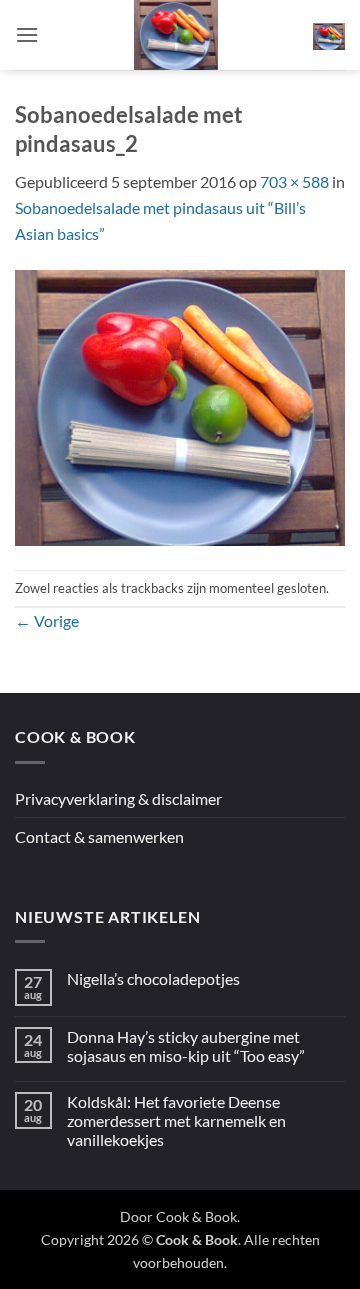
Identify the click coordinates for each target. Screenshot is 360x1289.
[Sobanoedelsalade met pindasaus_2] (180, 405)
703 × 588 (294, 181)
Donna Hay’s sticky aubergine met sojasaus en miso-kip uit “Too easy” (186, 1046)
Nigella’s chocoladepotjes (153, 978)
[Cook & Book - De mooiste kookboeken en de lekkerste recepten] (176, 35)
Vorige (47, 620)
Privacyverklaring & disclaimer (118, 798)
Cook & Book (196, 1216)
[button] (27, 34)
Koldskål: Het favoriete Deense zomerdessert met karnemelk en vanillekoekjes (176, 1120)
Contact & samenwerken (99, 836)
